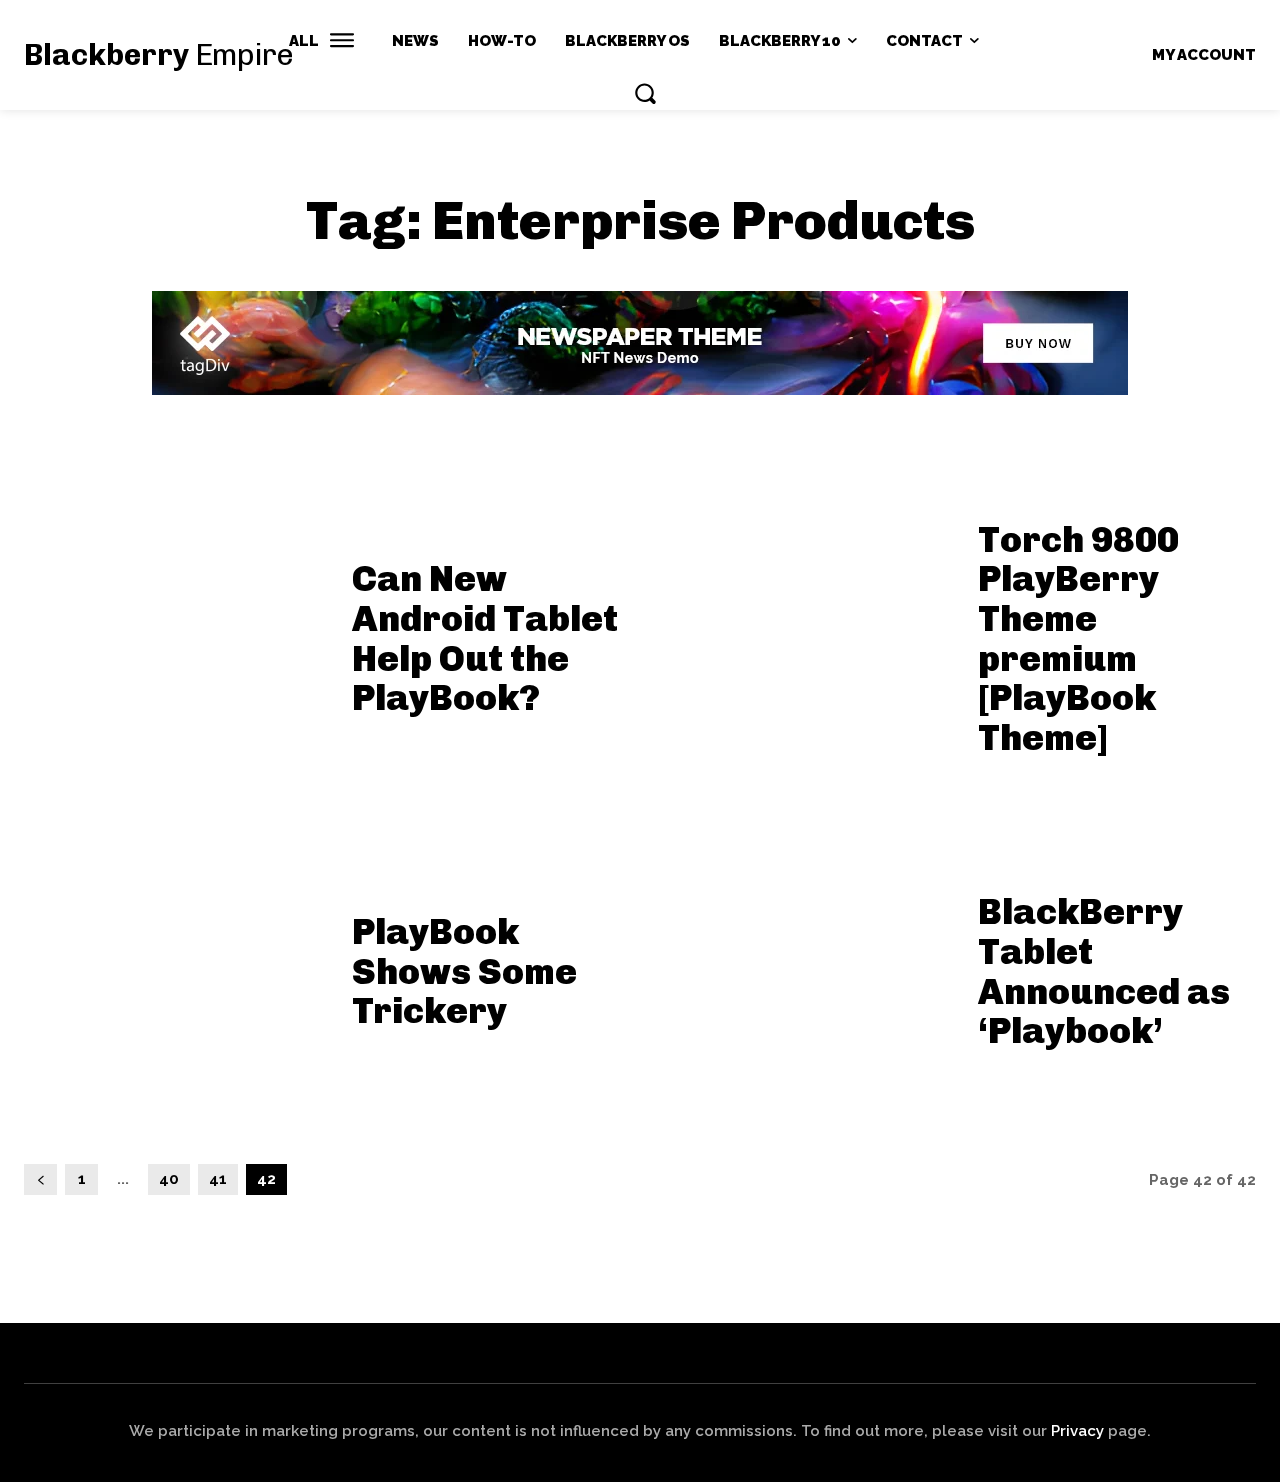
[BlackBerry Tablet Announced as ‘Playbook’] (801, 964)
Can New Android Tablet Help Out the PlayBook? (485, 638)
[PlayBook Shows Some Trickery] (175, 964)
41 (218, 1179)
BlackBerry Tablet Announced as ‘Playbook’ (1104, 971)
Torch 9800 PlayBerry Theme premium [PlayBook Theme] (1078, 638)
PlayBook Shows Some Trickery (464, 971)
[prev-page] (40, 1179)
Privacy (1077, 1431)
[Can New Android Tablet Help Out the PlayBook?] (175, 631)
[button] (645, 93)
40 (169, 1179)
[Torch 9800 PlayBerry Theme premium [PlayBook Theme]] (801, 631)
